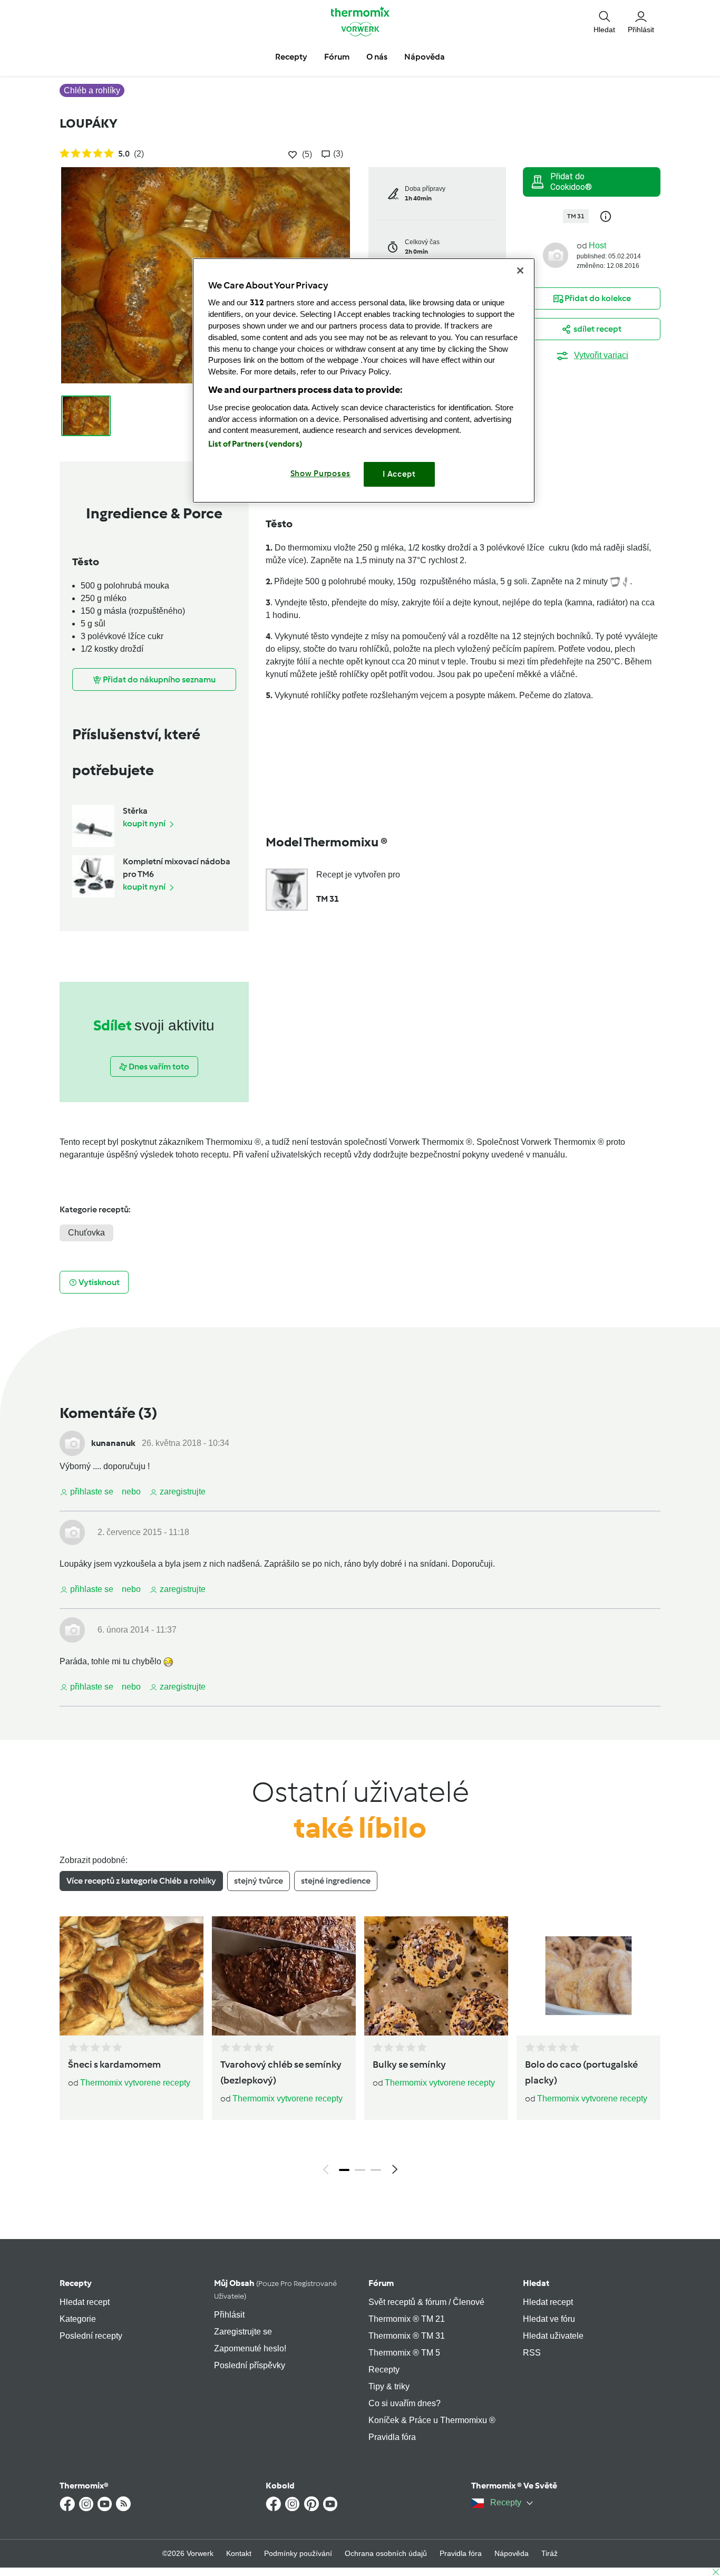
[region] (364, 380)
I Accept (399, 474)
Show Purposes (321, 474)
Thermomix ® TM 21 (407, 2319)
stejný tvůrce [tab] (259, 1881)
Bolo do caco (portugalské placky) (581, 2072)
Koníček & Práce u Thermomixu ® (432, 2420)
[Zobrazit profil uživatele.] (556, 254)
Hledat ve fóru (549, 2319)
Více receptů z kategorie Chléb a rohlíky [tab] (141, 1881)
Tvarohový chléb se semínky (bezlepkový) (281, 2072)
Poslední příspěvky (250, 2365)
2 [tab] (360, 2170)
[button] (604, 21)
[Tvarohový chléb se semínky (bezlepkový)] (284, 1976)
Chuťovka (86, 1233)
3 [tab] (376, 2170)
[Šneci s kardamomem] (132, 1976)
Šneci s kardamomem (114, 2064)
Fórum (381, 2283)
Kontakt (239, 2553)
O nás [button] (377, 57)
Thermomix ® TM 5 (404, 2353)
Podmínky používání (298, 2553)
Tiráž (549, 2553)
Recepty (76, 2283)
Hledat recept (85, 2302)
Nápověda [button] (425, 57)
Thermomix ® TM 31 (407, 2336)
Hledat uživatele (553, 2336)
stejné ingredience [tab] (336, 1881)
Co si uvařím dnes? (405, 2403)
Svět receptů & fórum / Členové (426, 2302)
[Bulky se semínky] (436, 1976)
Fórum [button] (337, 57)
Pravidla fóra (392, 2437)
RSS (532, 2353)
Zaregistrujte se (243, 2332)
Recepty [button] (291, 57)
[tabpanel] (360, 2048)
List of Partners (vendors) (255, 444)
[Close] (520, 271)
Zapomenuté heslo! (250, 2348)
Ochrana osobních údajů (386, 2553)
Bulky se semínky (409, 2064)
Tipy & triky (389, 2386)
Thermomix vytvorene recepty (135, 2083)
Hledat (536, 2283)
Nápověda (512, 2553)
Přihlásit (229, 2315)
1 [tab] (344, 2170)
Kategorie (78, 2319)
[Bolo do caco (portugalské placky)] (588, 1976)
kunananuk (113, 1443)
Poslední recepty (91, 2336)
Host (597, 245)
